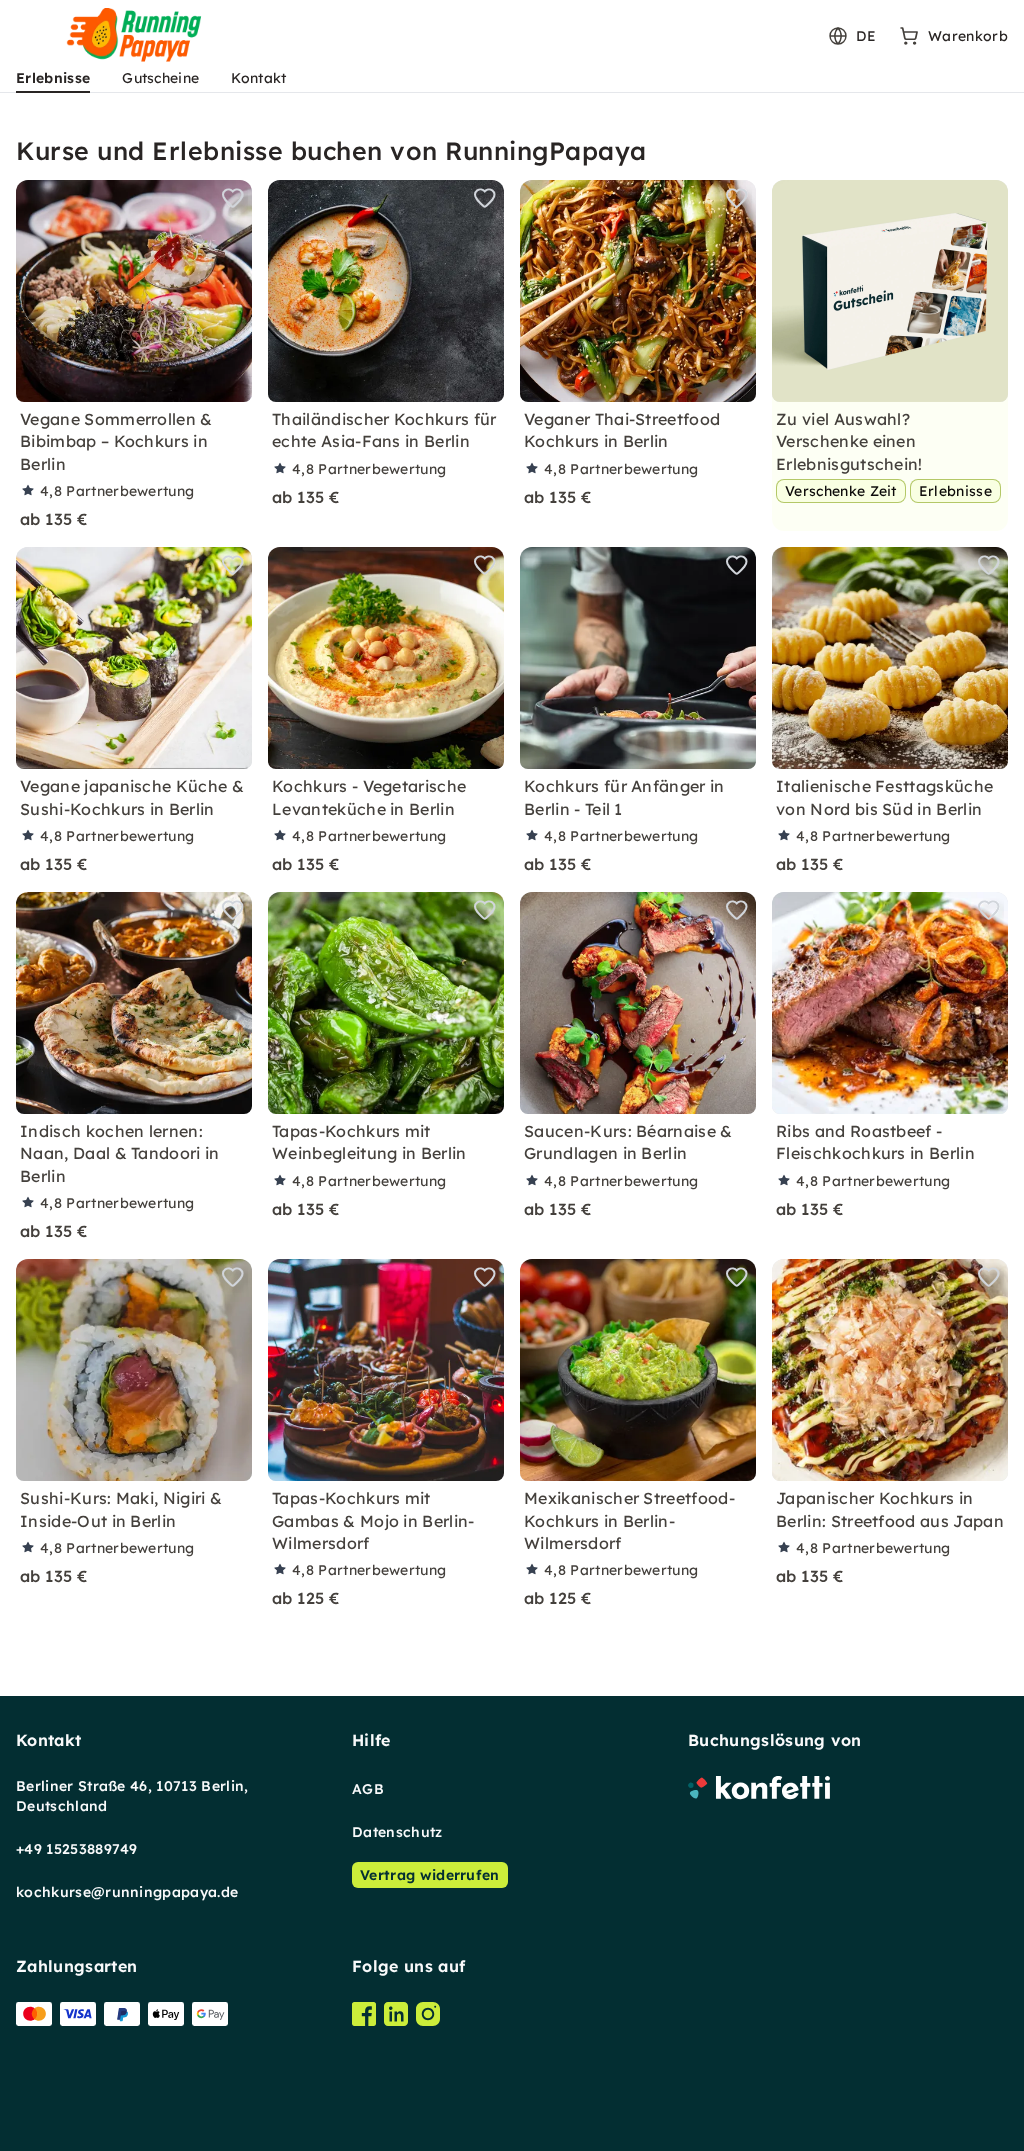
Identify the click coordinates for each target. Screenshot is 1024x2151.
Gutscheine (160, 78)
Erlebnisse (53, 78)
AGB (368, 1789)
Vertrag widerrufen (430, 1875)
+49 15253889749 (77, 1849)
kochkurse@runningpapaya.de (127, 1892)
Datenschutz (397, 1832)
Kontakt (258, 78)
